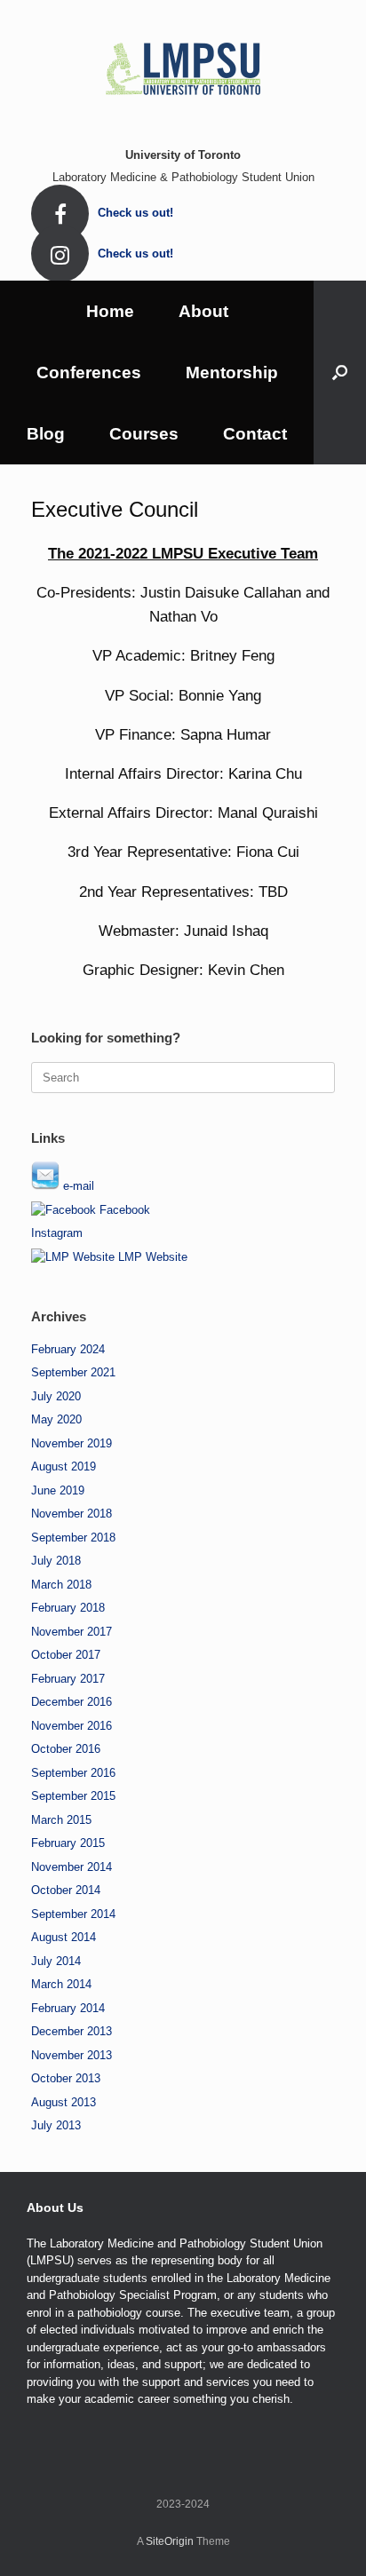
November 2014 (72, 1867)
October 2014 (66, 1890)
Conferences (89, 373)
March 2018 (61, 1585)
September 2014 (73, 1914)
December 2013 (72, 2031)
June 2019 (58, 1490)
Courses (144, 434)
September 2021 (73, 1372)
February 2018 (68, 1608)
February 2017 (68, 1679)
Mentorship (232, 373)
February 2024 (68, 1349)
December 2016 (72, 1702)
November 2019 (72, 1443)
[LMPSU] (183, 67)
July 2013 (56, 2125)
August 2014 (64, 1937)
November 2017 (72, 1632)
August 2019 (64, 1466)
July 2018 (56, 1561)
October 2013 (66, 2078)
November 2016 (72, 1726)
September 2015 (73, 1796)
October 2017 (66, 1655)
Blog (46, 434)
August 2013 (64, 2102)
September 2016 (73, 1773)
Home (110, 311)
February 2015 (68, 1843)
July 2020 (56, 1396)
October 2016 (66, 1749)
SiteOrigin (170, 2541)
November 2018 (72, 1514)
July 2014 (56, 1961)
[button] (340, 373)
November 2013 (72, 2055)
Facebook (123, 1210)
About (203, 311)
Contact (255, 434)
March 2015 (61, 1820)
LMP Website (151, 1257)
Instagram (57, 1233)
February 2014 (68, 2008)
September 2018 (73, 1538)
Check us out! (137, 213)
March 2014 (61, 1984)
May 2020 (56, 1419)
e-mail (77, 1186)
